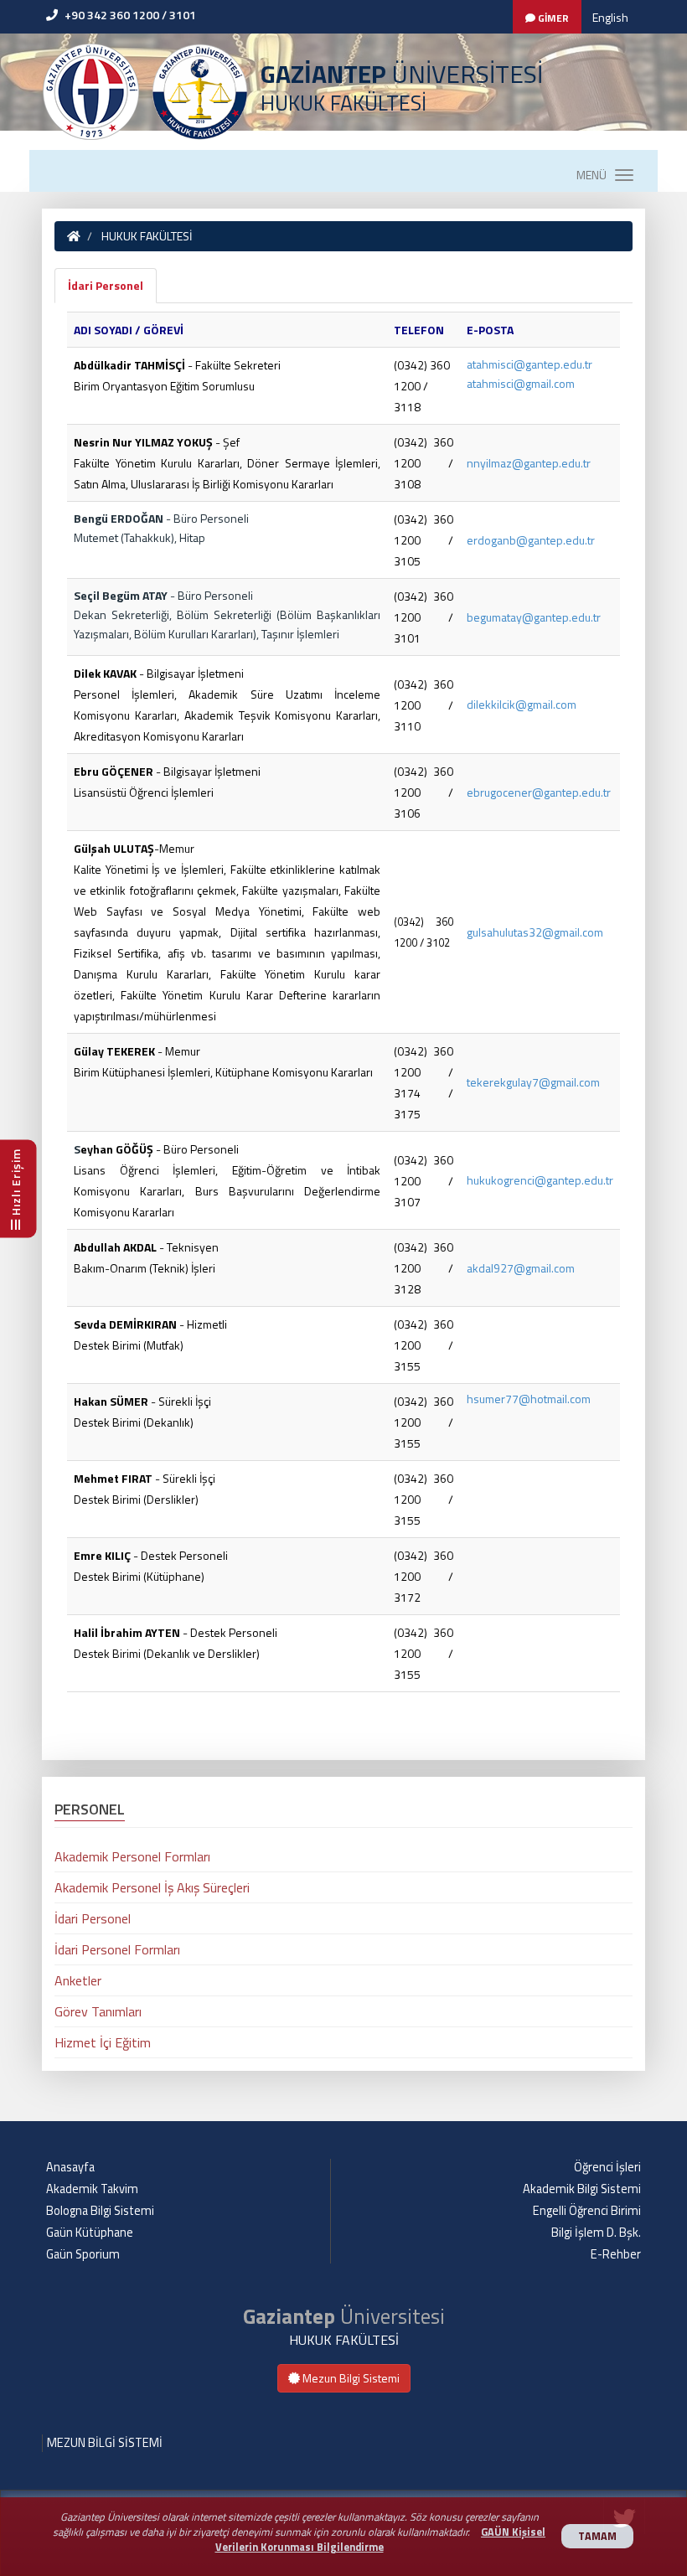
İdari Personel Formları (117, 1949)
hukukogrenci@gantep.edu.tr (540, 1180)
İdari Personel (106, 285)
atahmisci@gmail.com (521, 383)
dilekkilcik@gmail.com (522, 704)
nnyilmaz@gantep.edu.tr (529, 463)
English (610, 17)
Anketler (78, 1980)
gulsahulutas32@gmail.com (535, 932)
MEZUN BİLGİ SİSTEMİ (105, 2443)
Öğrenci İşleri (607, 2167)
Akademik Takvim (92, 2189)
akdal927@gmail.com (521, 1268)
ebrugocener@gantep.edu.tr (539, 792)
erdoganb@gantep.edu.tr (531, 540)
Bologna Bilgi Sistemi (100, 2211)
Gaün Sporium (83, 2254)
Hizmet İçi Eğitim (103, 2042)
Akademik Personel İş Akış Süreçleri (152, 1887)
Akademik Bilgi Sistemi (582, 2189)
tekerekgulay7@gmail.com (533, 1082)
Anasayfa (70, 2167)
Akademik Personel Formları (132, 1856)
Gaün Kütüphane (90, 2233)
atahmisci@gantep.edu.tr (529, 364)
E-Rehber (616, 2254)
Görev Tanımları (98, 2011)
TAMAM (597, 2536)
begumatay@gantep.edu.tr (534, 617)
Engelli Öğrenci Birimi (587, 2211)
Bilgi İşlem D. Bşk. (596, 2233)
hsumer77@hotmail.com (529, 1399)
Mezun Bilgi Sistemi (350, 2378)
